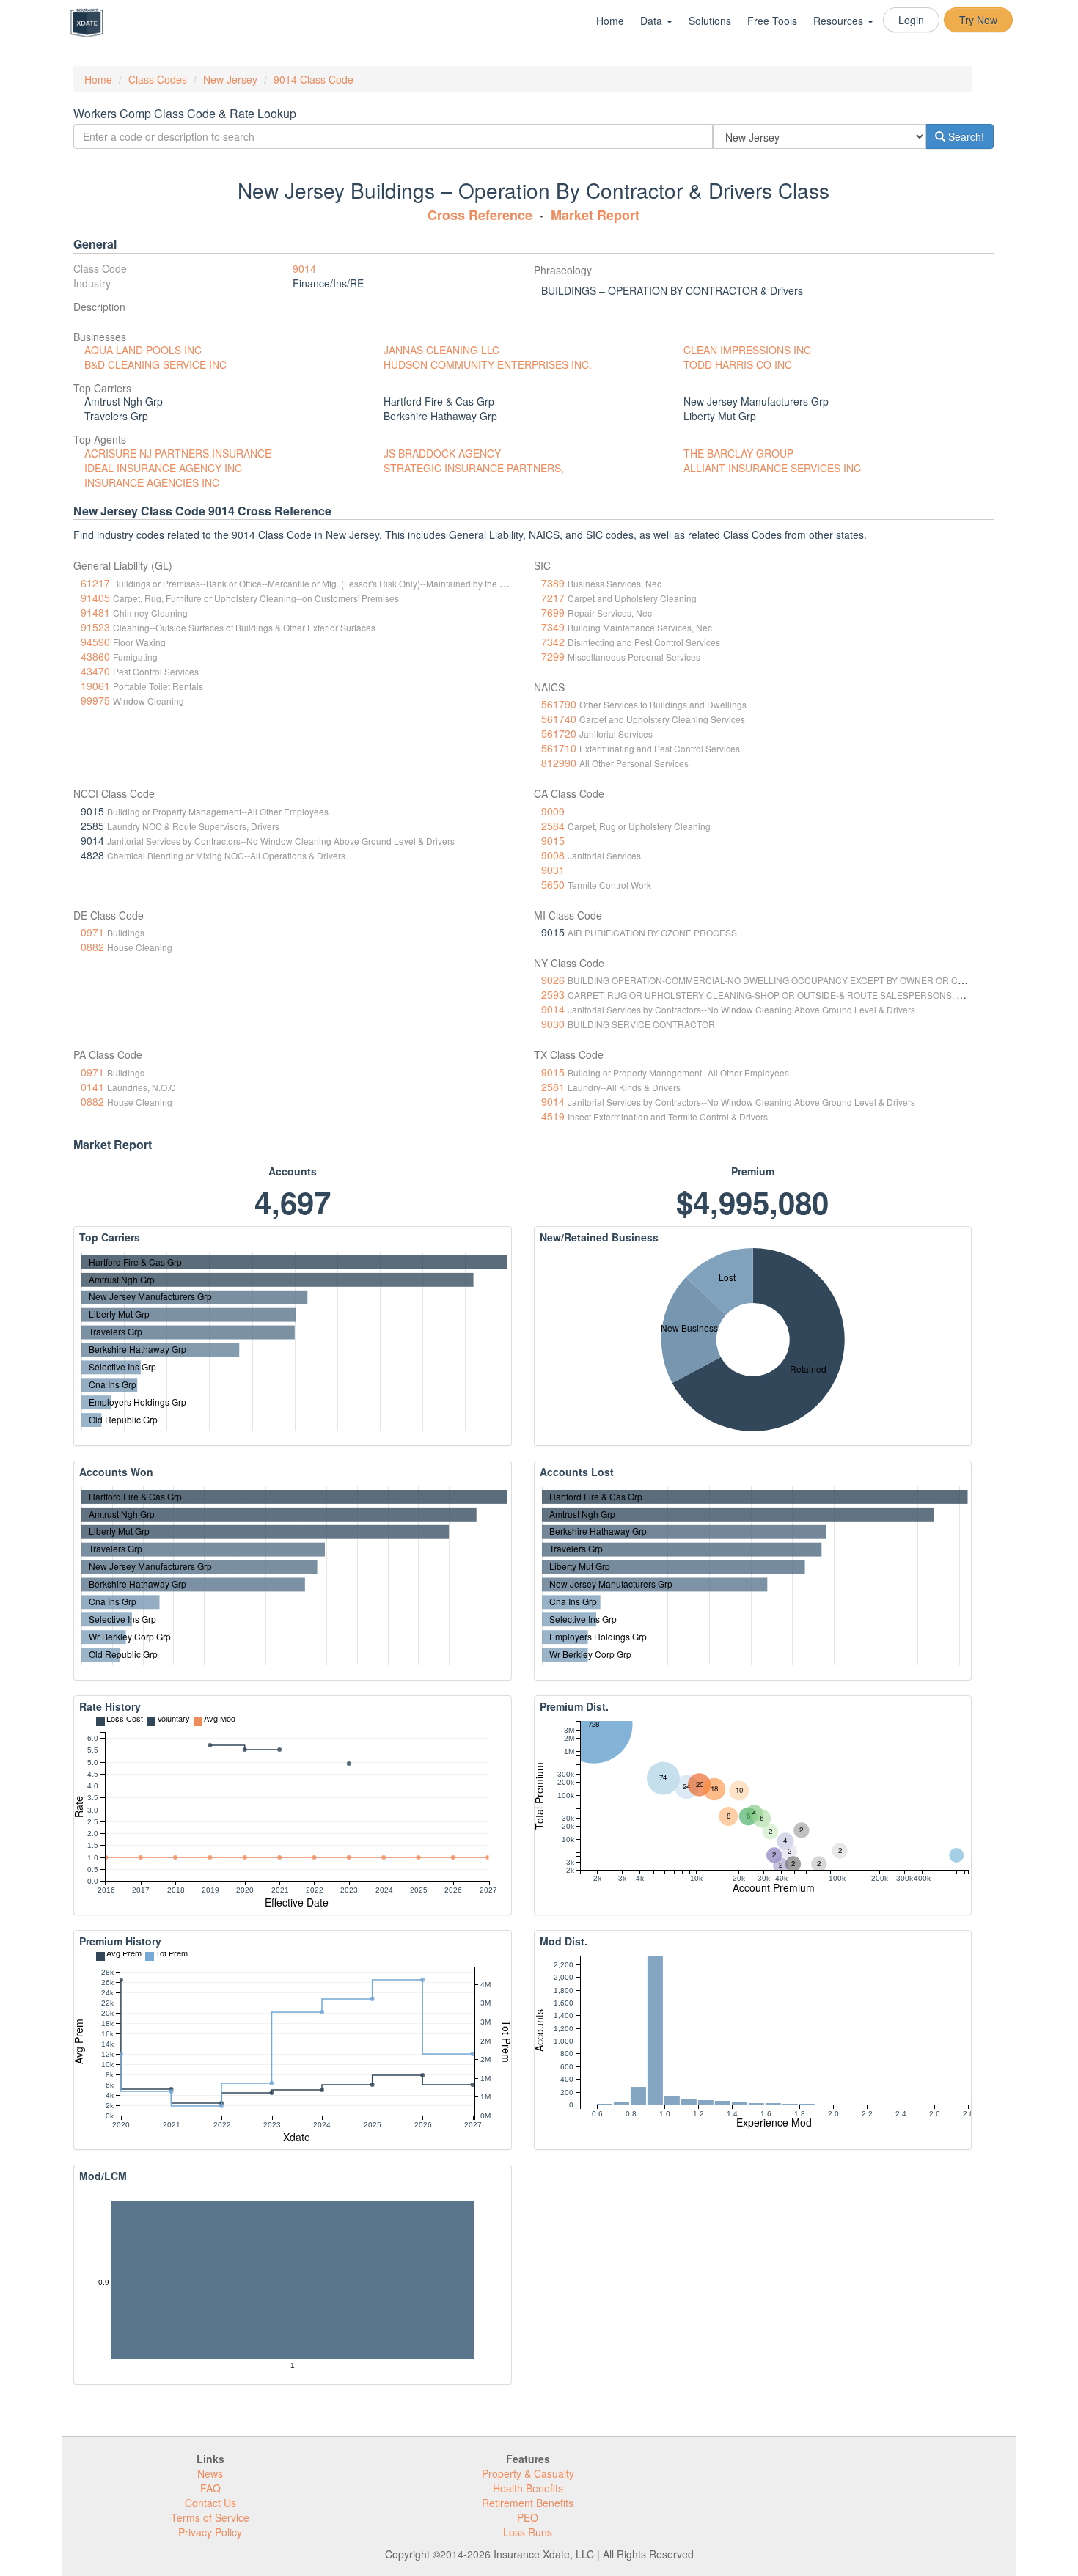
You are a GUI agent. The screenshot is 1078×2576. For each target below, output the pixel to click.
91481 (95, 612)
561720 (559, 733)
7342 (553, 642)
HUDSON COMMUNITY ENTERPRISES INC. (488, 364)
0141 (92, 1087)
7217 (553, 598)
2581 (553, 1087)
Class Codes (158, 79)
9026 (553, 980)
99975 (95, 700)
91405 (95, 598)
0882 (92, 947)
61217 (95, 583)
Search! (965, 136)
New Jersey (230, 79)
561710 (559, 748)
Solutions (710, 21)
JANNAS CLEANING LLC (441, 350)
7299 (553, 656)
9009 (553, 811)
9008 (553, 855)
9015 (553, 840)
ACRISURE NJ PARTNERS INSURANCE (178, 453)
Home (610, 21)
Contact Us (210, 2503)
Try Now (978, 20)
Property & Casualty (528, 2473)
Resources (840, 21)
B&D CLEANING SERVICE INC (155, 364)
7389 (553, 583)
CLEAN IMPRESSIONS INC (747, 350)
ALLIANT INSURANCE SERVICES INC (772, 468)
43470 (95, 671)
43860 (95, 656)
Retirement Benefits (528, 2503)
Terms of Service (210, 2517)
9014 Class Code (313, 79)
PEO (528, 2517)
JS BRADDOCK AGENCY (442, 453)
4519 (553, 1116)
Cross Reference (480, 215)
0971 (92, 932)
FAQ (210, 2488)
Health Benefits (528, 2488)
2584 (553, 826)
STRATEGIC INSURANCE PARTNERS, (474, 468)
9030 (553, 1024)
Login (911, 20)
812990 (559, 763)
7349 (553, 627)
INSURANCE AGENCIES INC (152, 482)
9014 (304, 268)
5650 (553, 884)
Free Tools (772, 21)
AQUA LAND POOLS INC (143, 350)
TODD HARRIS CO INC (738, 364)
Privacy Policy (210, 2532)
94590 (95, 642)
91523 (95, 627)
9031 (553, 870)
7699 (553, 612)
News (210, 2473)
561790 (559, 704)
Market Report (595, 215)
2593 (553, 994)
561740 (559, 719)
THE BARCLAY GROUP (738, 453)
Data (653, 21)
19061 (95, 686)
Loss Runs (528, 2532)
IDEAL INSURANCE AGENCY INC (163, 468)
